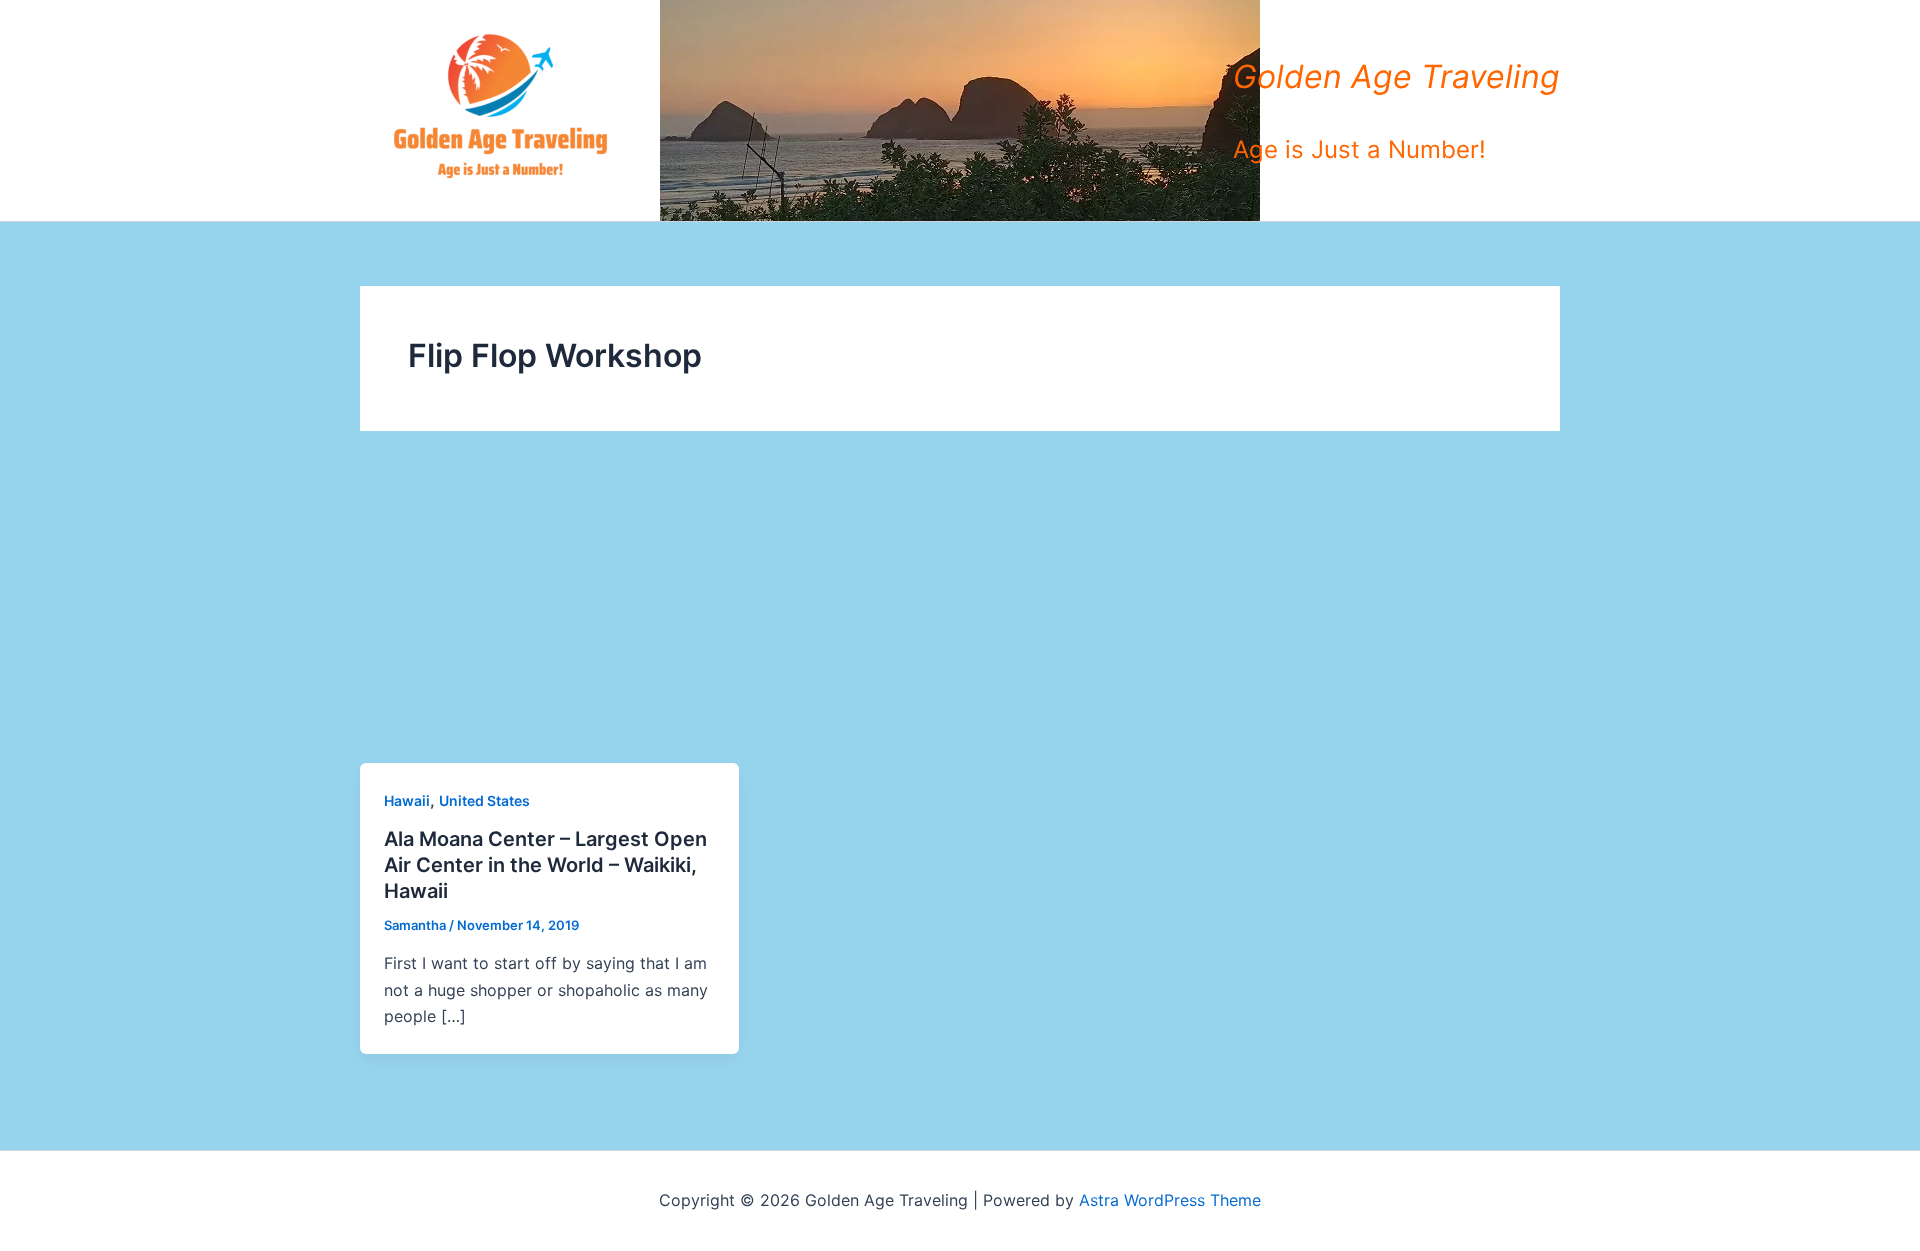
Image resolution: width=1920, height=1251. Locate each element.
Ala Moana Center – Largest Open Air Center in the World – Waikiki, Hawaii (545, 865)
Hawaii (407, 800)
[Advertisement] (960, 613)
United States (484, 800)
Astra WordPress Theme (1170, 1200)
